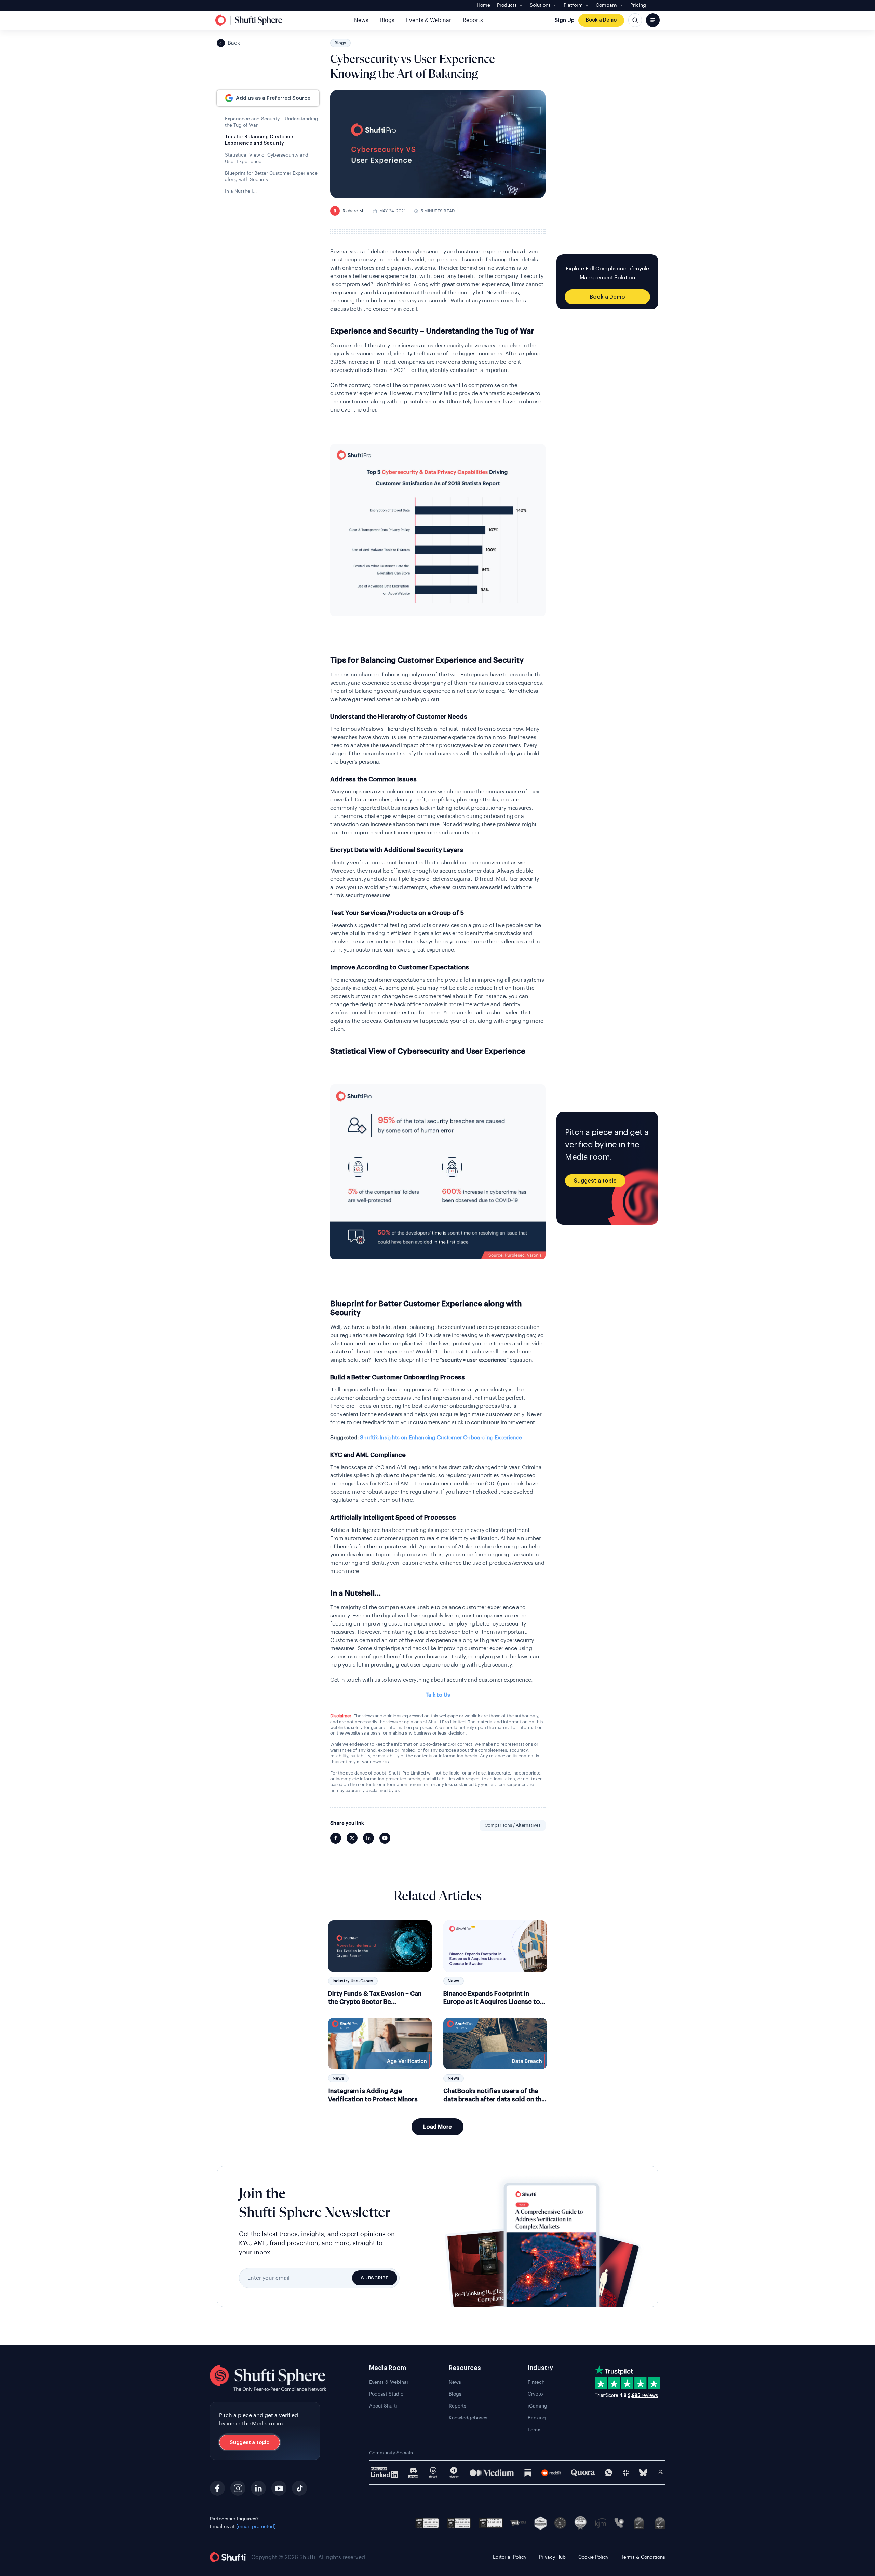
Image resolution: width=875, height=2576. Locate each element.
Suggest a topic (595, 1181)
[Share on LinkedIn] (368, 1838)
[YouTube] (279, 2488)
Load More (437, 2127)
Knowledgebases (468, 2418)
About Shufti (383, 2406)
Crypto (535, 2394)
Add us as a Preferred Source (273, 98)
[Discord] (413, 2473)
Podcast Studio (386, 2394)
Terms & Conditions (643, 2557)
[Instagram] (238, 2488)
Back (234, 43)
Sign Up (564, 20)
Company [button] (607, 5)
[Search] (635, 20)
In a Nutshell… (241, 191)
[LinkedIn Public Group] (384, 2473)
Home (483, 5)
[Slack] (626, 2473)
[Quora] (583, 2473)
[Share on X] (352, 1838)
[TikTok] (299, 2488)
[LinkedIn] (258, 2488)
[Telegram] (454, 2473)
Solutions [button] (540, 5)
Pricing (638, 5)
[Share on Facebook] (336, 1838)
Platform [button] (573, 5)
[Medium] (492, 2473)
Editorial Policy (510, 2557)
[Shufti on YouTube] (385, 1838)
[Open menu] (653, 20)
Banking (537, 2418)
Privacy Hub (552, 2557)
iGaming (537, 2406)
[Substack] (528, 2473)
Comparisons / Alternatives (513, 1825)
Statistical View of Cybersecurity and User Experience (267, 158)
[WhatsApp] (609, 2473)
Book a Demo (601, 20)
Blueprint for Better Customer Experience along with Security (271, 176)
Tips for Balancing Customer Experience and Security (259, 140)
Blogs (387, 20)
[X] (661, 2473)
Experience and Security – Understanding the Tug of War (272, 122)
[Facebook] (217, 2488)
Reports (473, 20)
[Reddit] (551, 2473)
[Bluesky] (643, 2473)
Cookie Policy (593, 2557)
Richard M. (349, 211)
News (361, 20)
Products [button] (507, 5)
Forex (534, 2430)
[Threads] (433, 2473)
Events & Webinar (429, 20)
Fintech (536, 2382)
